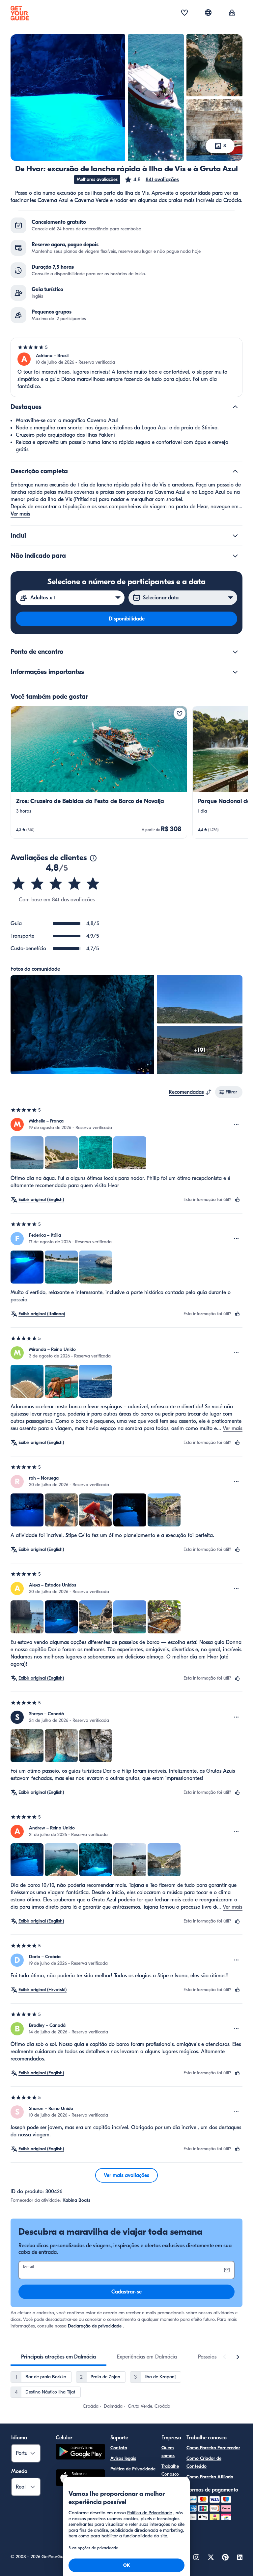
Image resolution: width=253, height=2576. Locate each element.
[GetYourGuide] (20, 13)
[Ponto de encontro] (235, 652)
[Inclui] (235, 536)
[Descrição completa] (235, 471)
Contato (119, 2448)
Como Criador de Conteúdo (204, 2462)
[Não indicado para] (235, 556)
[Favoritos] (184, 13)
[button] (152, 180)
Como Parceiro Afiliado (210, 2477)
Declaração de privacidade (95, 2326)
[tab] (58, 2357)
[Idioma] (208, 13)
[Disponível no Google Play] (80, 2453)
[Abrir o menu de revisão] (237, 1124)
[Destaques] (235, 407)
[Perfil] (232, 13)
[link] (99, 772)
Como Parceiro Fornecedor (213, 2448)
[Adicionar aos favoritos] (180, 714)
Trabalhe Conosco (170, 2470)
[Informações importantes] (235, 672)
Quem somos (168, 2452)
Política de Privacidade (133, 2469)
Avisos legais (123, 2458)
